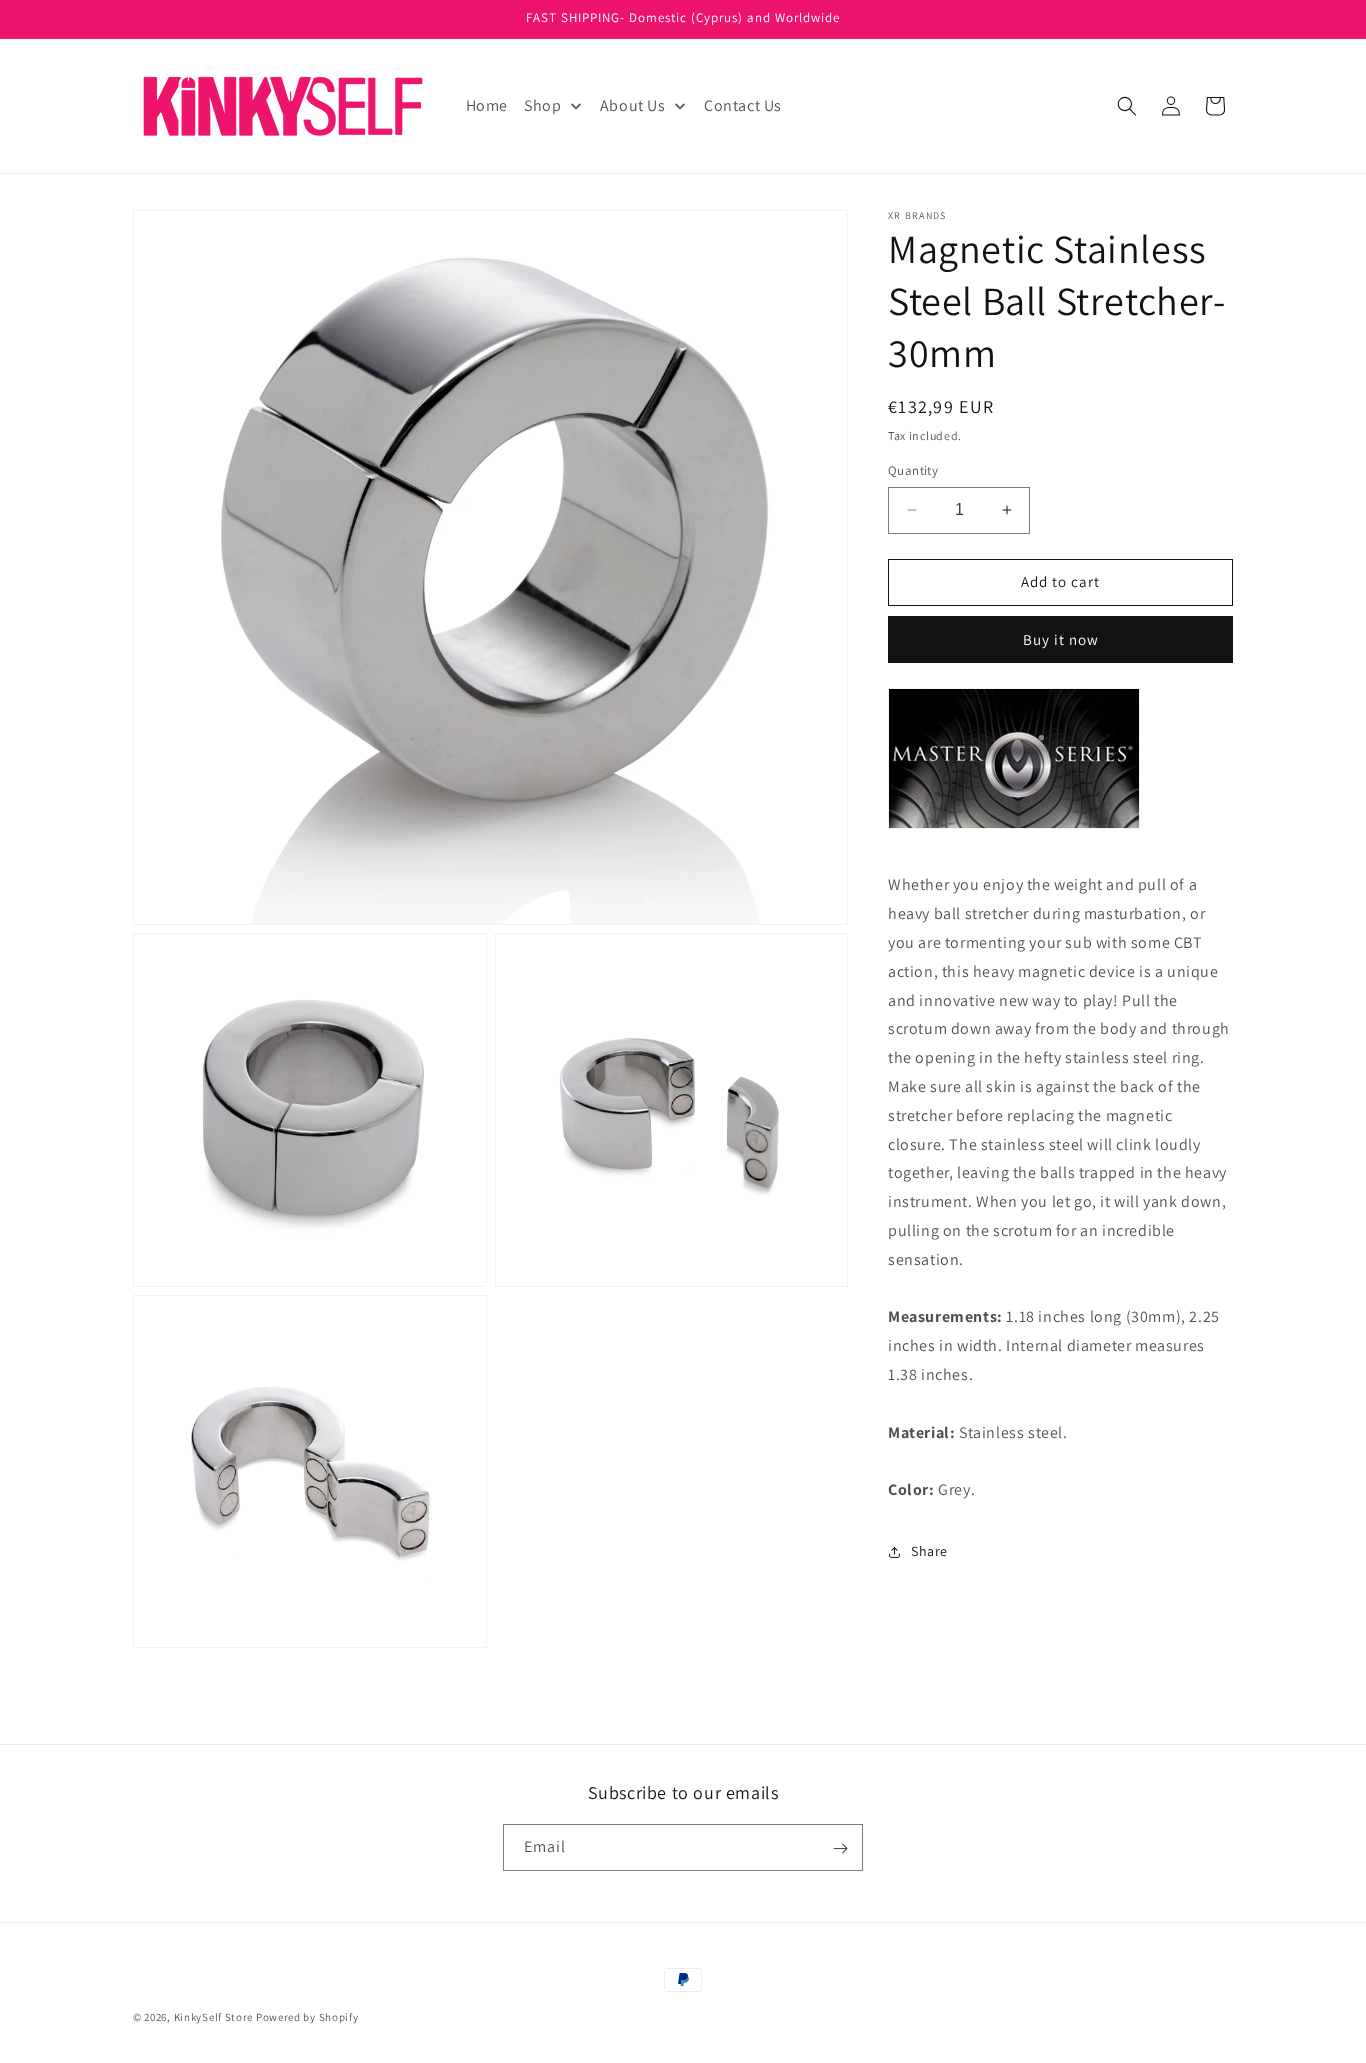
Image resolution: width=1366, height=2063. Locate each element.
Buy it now (1061, 639)
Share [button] (929, 1551)
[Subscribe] (840, 1848)
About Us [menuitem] (633, 105)
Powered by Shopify (307, 2017)
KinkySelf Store (214, 2017)
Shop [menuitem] (542, 105)
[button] (1127, 106)
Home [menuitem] (487, 105)
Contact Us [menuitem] (743, 105)
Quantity (913, 470)
